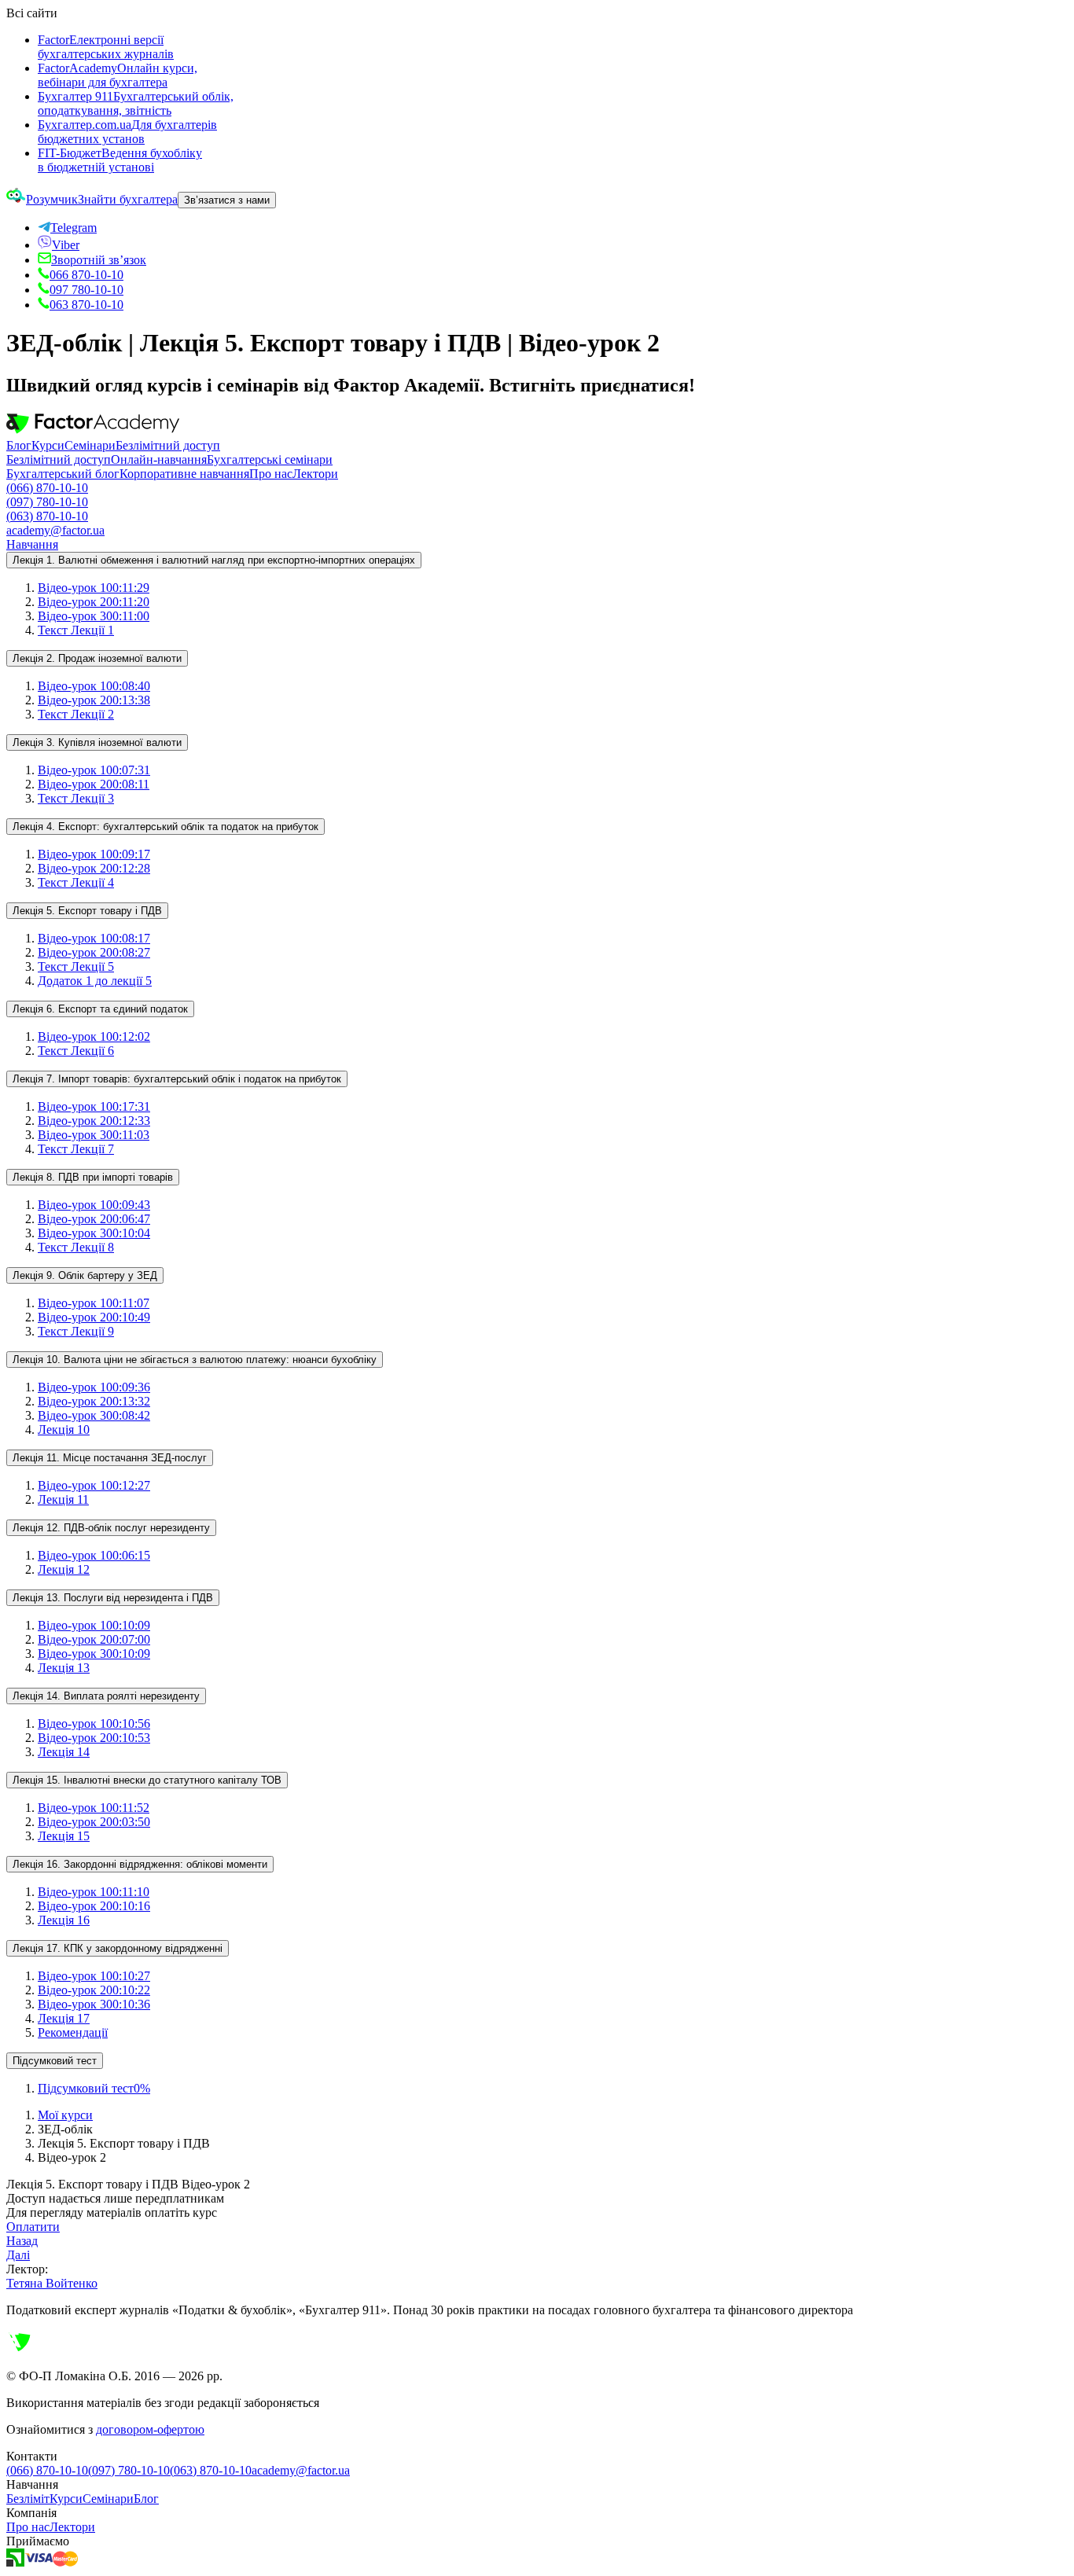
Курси (48, 445)
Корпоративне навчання (184, 474)
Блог (19, 445)
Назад (22, 2241)
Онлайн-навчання (159, 459)
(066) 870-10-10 (47, 488)
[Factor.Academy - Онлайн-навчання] (93, 431)
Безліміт (28, 2499)
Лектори (315, 474)
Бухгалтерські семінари (270, 459)
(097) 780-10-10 (47, 502)
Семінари (90, 445)
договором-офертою (150, 2429)
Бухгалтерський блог (63, 474)
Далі (18, 2255)
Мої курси (65, 2115)
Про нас (271, 474)
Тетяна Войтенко (52, 2283)
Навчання (32, 544)
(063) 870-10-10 (47, 516)
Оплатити (33, 2227)
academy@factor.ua (55, 530)
